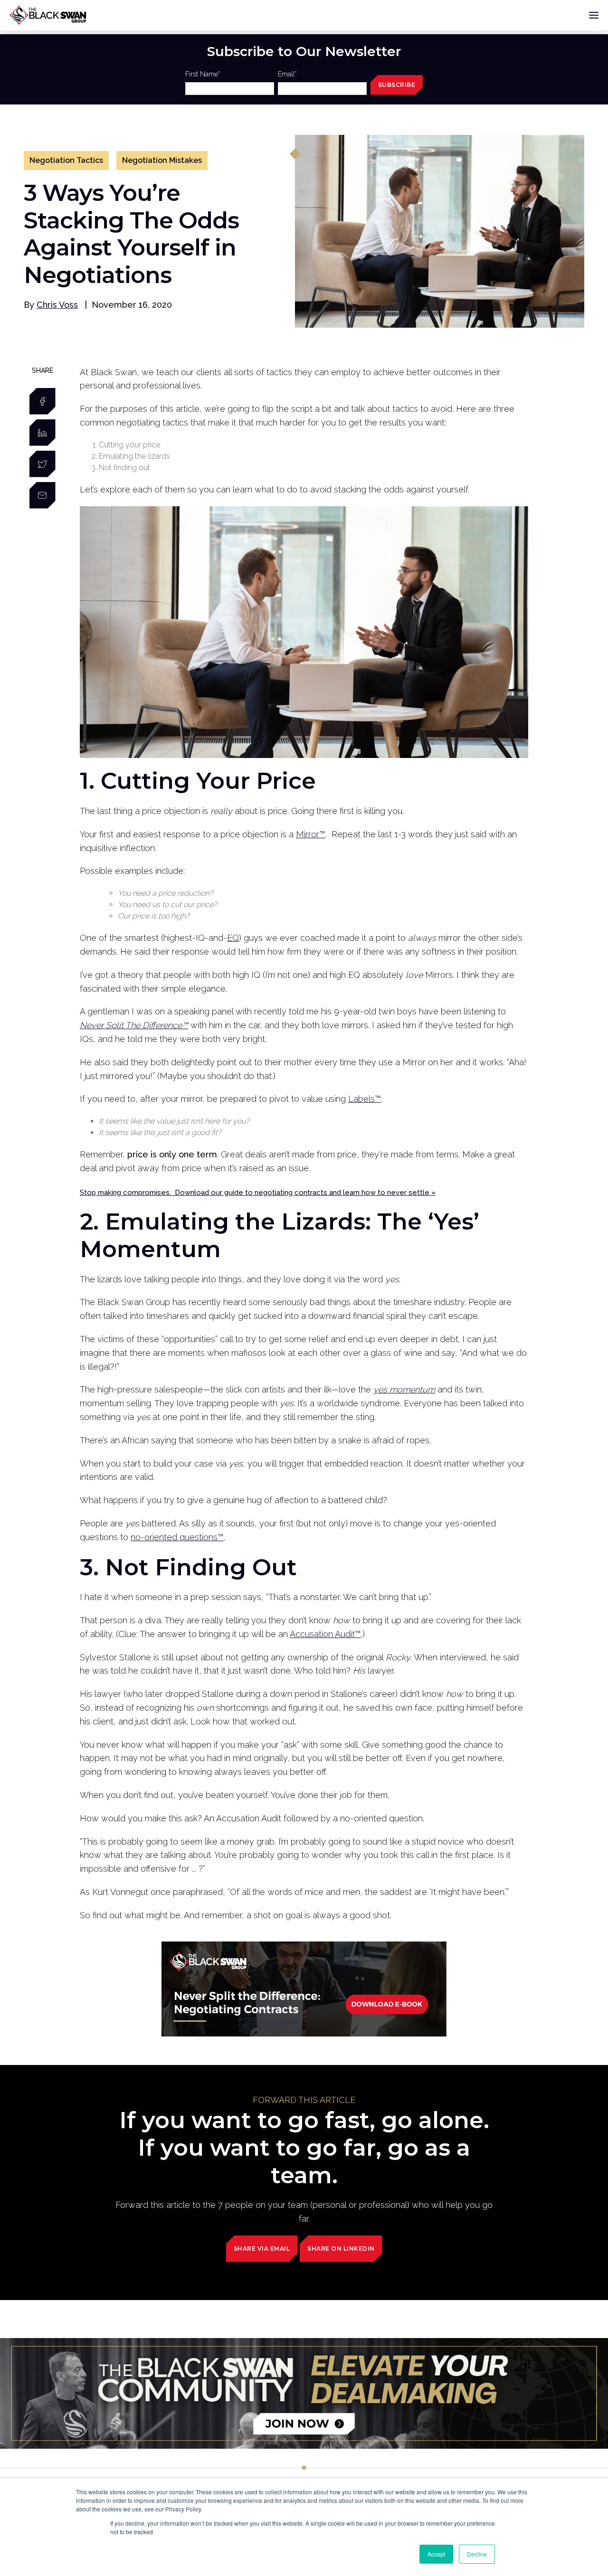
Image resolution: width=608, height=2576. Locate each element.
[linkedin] (43, 433)
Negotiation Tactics (66, 160)
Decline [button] (477, 2554)
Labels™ (365, 1099)
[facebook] (43, 401)
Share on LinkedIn (341, 2249)
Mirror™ (311, 834)
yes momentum (404, 1389)
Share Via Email (262, 2249)
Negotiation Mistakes (162, 160)
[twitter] (43, 464)
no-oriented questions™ (177, 1537)
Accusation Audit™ (325, 1634)
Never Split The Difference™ (134, 1025)
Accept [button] (436, 2554)
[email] (43, 495)
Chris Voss (57, 305)
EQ (233, 938)
